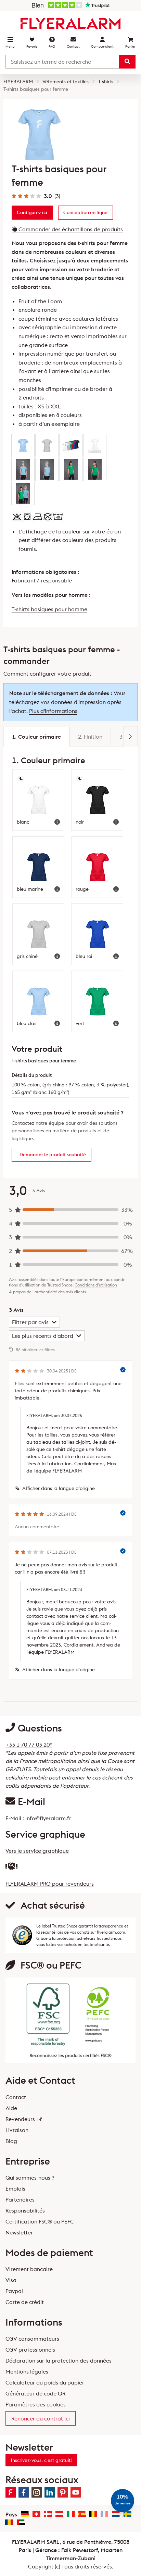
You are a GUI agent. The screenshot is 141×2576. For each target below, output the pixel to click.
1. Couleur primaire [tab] (36, 737)
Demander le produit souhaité (53, 1155)
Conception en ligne (85, 212)
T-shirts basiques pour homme (49, 609)
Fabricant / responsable (42, 580)
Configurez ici (32, 212)
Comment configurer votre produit (47, 674)
